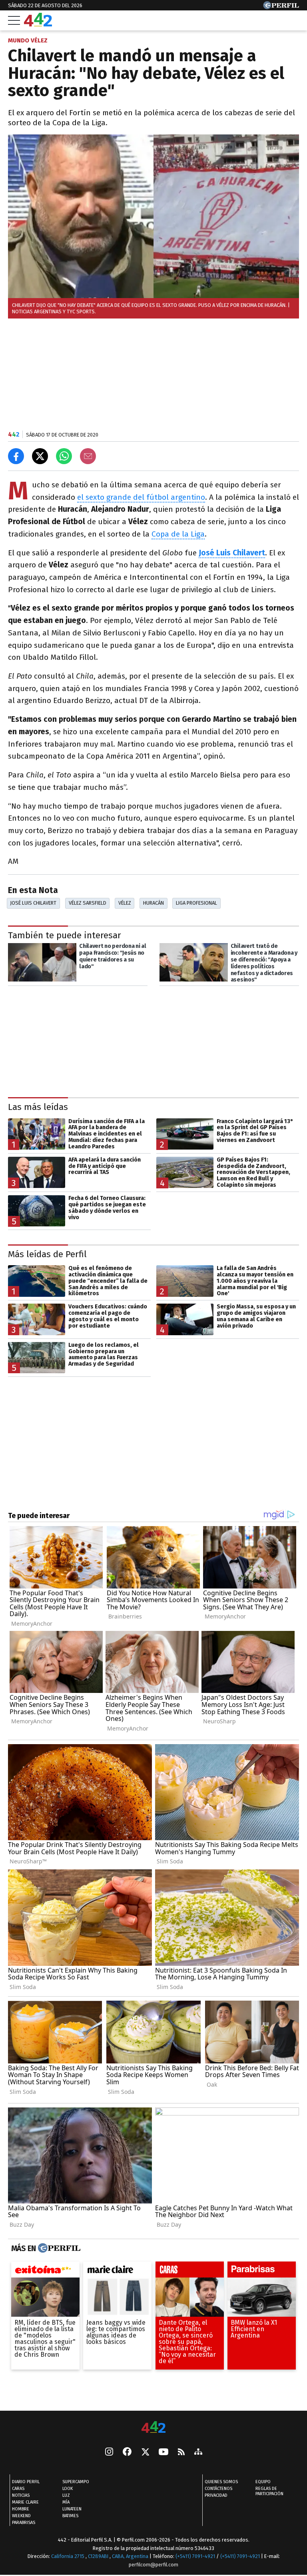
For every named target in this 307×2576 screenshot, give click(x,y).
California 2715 (68, 2557)
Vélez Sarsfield (88, 903)
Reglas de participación (269, 2492)
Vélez (125, 903)
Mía (66, 2503)
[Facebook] (127, 2453)
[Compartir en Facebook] (16, 456)
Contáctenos (218, 2489)
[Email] (88, 456)
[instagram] (109, 2453)
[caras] (190, 2272)
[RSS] (181, 2453)
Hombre (21, 2509)
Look (68, 2489)
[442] (153, 2428)
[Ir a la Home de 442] (38, 24)
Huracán (153, 903)
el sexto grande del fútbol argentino (141, 497)
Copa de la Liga (178, 534)
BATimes (70, 2516)
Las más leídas (38, 1107)
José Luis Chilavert (33, 903)
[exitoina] (45, 2272)
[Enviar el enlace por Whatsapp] (64, 456)
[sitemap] (198, 2453)
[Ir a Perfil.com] (281, 7)
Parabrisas (24, 2523)
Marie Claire (25, 2503)
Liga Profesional (196, 903)
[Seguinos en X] (145, 2453)
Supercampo (76, 2482)
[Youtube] (163, 2453)
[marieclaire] (117, 2272)
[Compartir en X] (40, 456)
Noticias (21, 2496)
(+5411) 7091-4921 (195, 2557)
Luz (66, 2496)
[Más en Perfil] (58, 2248)
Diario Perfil (26, 2482)
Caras (18, 2489)
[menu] (14, 20)
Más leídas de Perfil (47, 1254)
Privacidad (216, 2496)
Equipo (263, 2482)
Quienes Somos (221, 2482)
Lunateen (72, 2509)
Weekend (21, 2516)
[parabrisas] (262, 2272)
